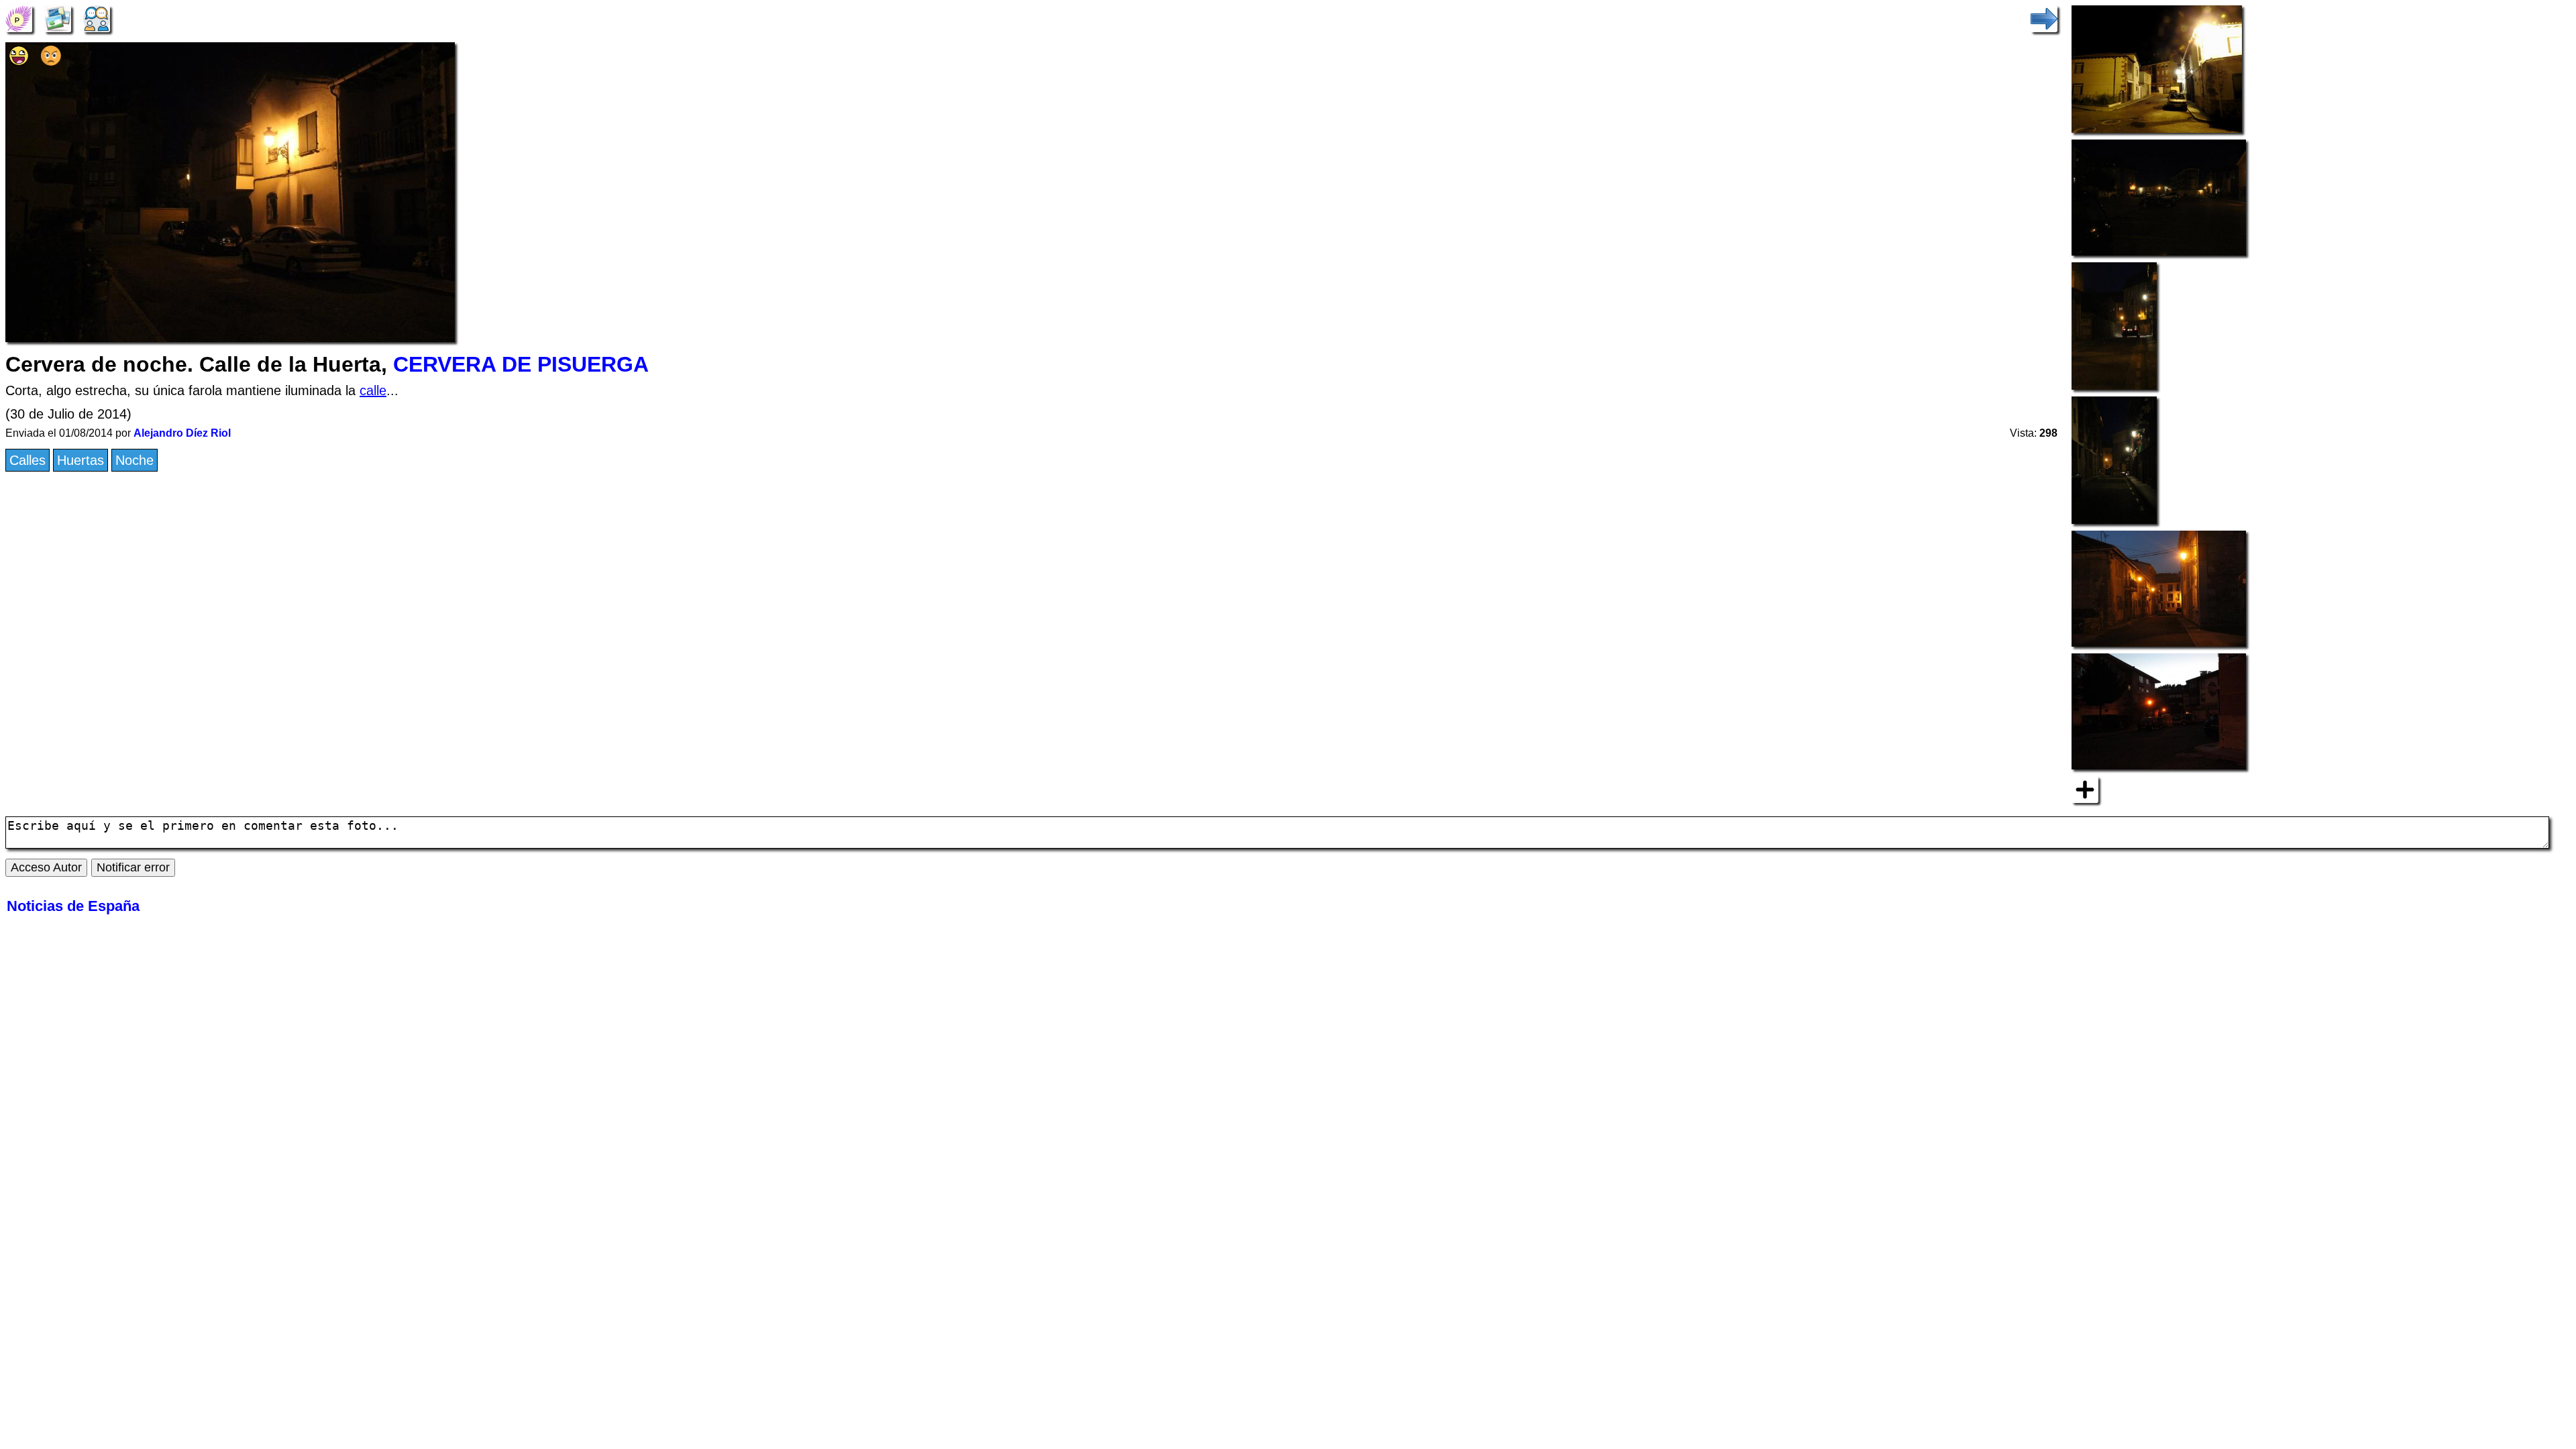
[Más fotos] (2085, 789)
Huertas (80, 460)
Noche (135, 460)
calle (373, 390)
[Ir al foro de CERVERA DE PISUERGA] (97, 17)
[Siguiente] (2044, 17)
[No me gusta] (51, 61)
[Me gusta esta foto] (19, 61)
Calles (28, 460)
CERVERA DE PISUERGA (521, 364)
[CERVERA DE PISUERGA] (19, 17)
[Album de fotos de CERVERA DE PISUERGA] (58, 17)
